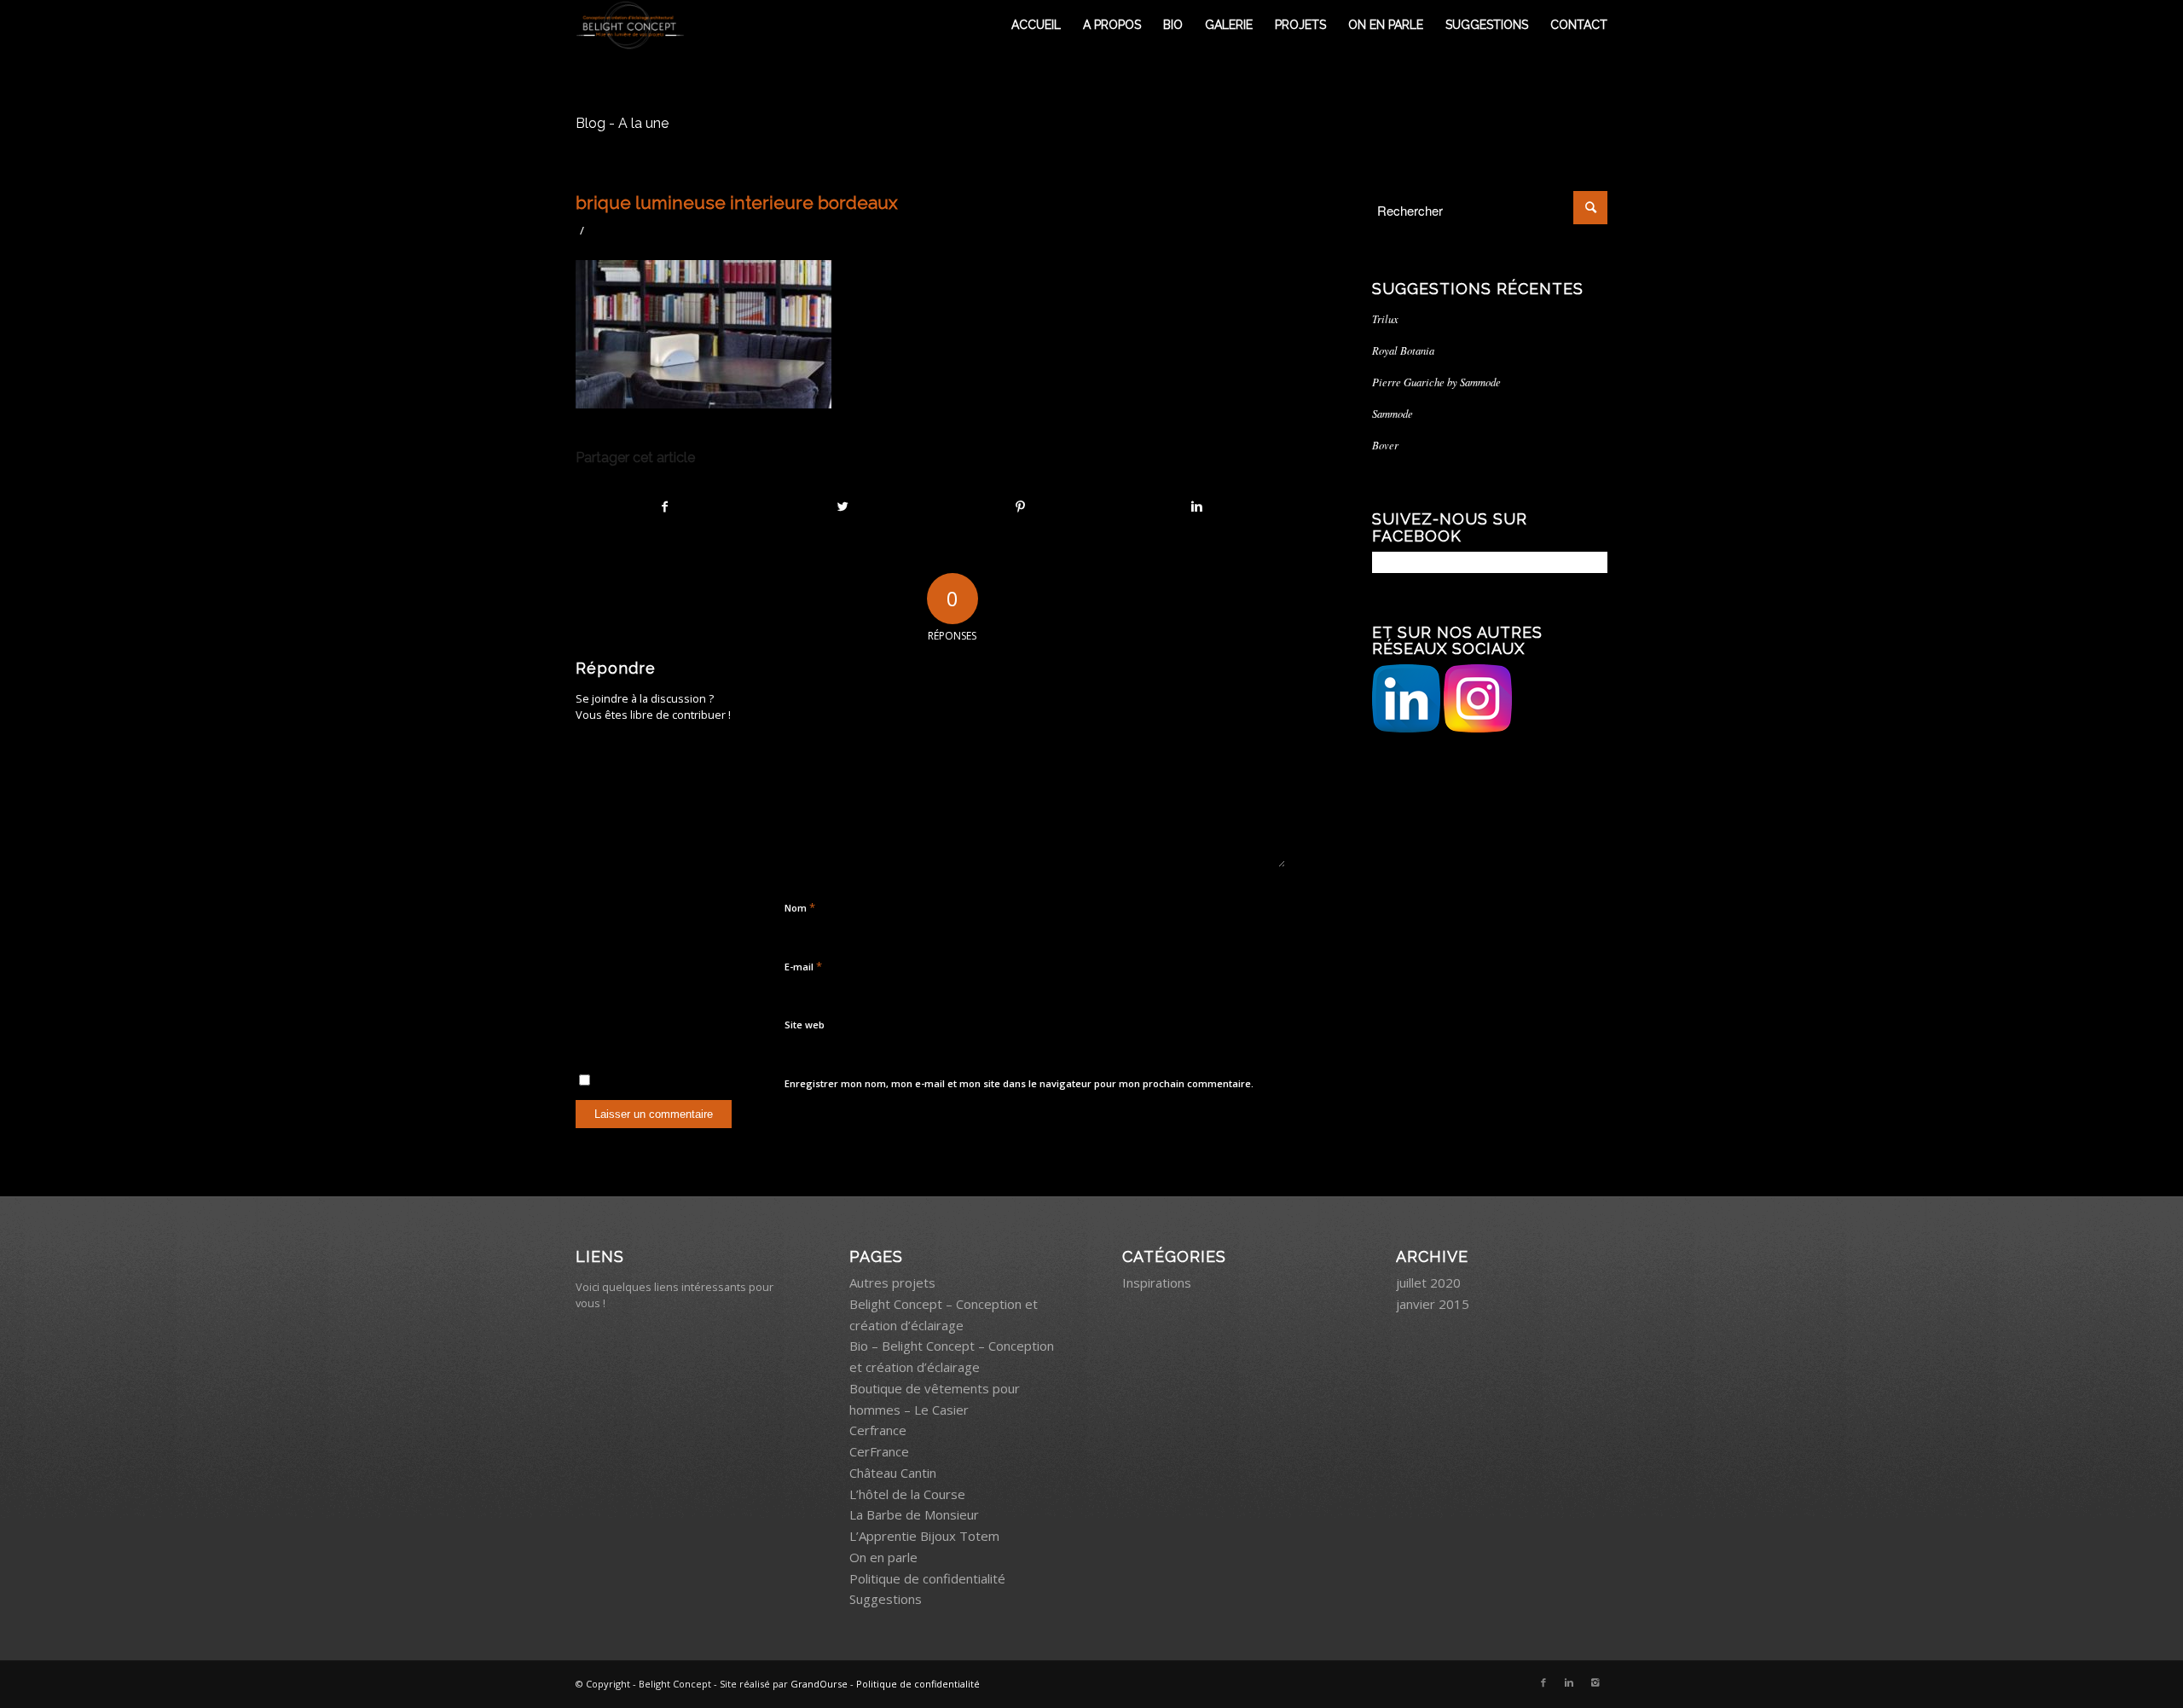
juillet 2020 (1428, 1282)
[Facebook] (1543, 1682)
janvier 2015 (1433, 1304)
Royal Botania (1403, 350)
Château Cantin (893, 1473)
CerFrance (879, 1451)
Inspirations (1157, 1282)
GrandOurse (819, 1684)
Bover (1385, 445)
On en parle (883, 1557)
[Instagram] (1595, 1682)
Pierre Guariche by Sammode (1436, 382)
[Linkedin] (1569, 1682)
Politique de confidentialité (927, 1578)
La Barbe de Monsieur (914, 1514)
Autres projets (892, 1282)
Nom (800, 907)
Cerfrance (878, 1430)
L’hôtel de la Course (907, 1494)
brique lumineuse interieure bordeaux (737, 203)
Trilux (1385, 318)
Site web (805, 1025)
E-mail (803, 966)
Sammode (1393, 413)
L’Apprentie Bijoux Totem (924, 1536)
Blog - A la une (622, 123)
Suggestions (886, 1599)
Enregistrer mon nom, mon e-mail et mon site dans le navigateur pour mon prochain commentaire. (1019, 1083)
